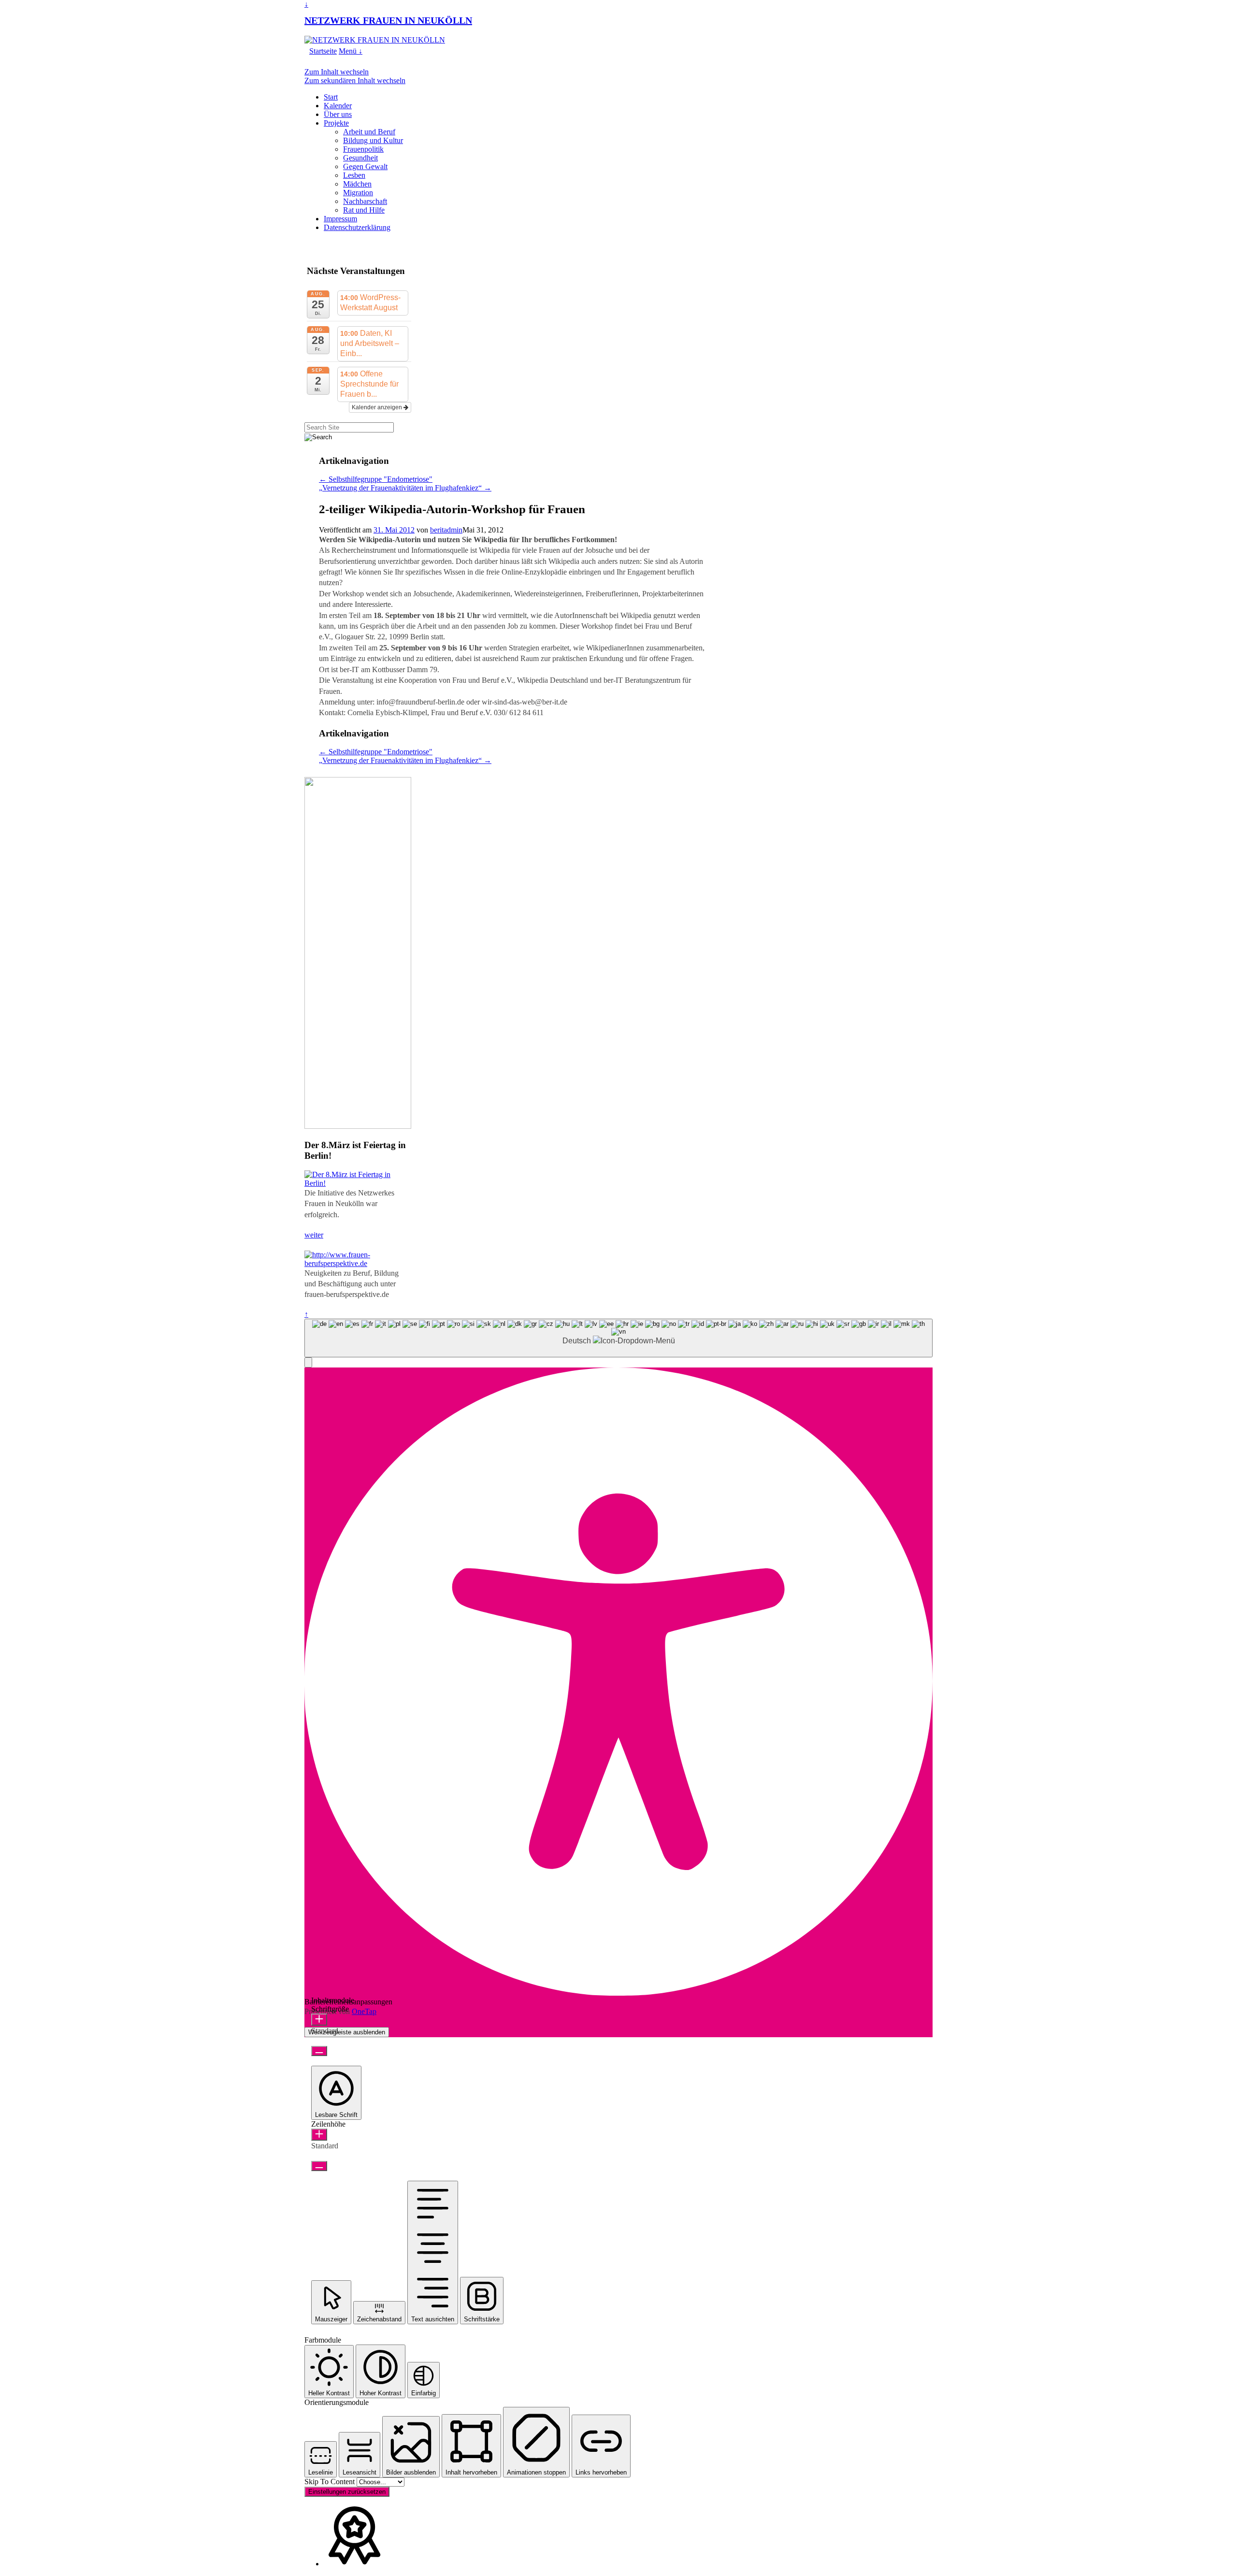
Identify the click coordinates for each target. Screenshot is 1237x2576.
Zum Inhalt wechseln (337, 72)
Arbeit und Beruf (369, 132)
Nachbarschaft (365, 201)
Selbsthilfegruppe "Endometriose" (376, 479)
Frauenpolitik (363, 149)
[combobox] (618, 1338)
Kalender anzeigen (378, 407)
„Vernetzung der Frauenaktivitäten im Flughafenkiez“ (405, 488)
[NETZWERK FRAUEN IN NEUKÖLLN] (375, 40)
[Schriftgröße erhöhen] (319, 2020)
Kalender (338, 106)
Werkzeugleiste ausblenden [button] (347, 2032)
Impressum (340, 219)
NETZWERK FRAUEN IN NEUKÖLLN (388, 20)
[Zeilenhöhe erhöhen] (319, 2135)
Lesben (354, 175)
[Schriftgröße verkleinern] (319, 2051)
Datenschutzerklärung (357, 227)
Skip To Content (331, 2482)
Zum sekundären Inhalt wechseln (355, 80)
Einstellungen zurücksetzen (347, 2492)
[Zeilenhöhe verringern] (319, 2166)
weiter (314, 1235)
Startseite (323, 51)
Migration (358, 193)
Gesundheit (360, 158)
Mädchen (357, 184)
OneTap (364, 2011)
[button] (308, 1362)
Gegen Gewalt (365, 166)
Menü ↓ (351, 51)
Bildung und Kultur (373, 140)
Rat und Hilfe (364, 210)
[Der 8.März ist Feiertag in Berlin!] (358, 1183)
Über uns (338, 114)
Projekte (336, 123)
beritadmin (446, 530)
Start (331, 97)
